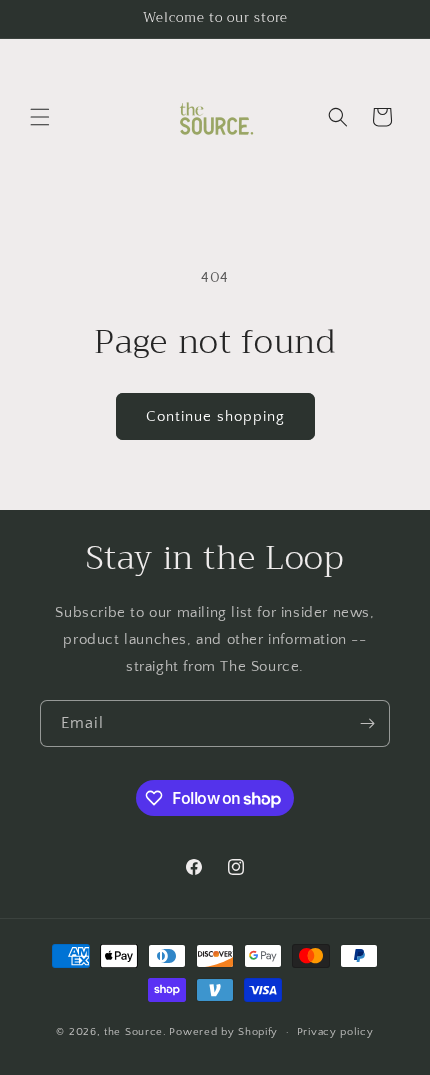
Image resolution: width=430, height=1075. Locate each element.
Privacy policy (335, 1032)
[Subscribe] (367, 723)
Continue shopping (215, 416)
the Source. (135, 1032)
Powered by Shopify (223, 1032)
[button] (40, 117)
